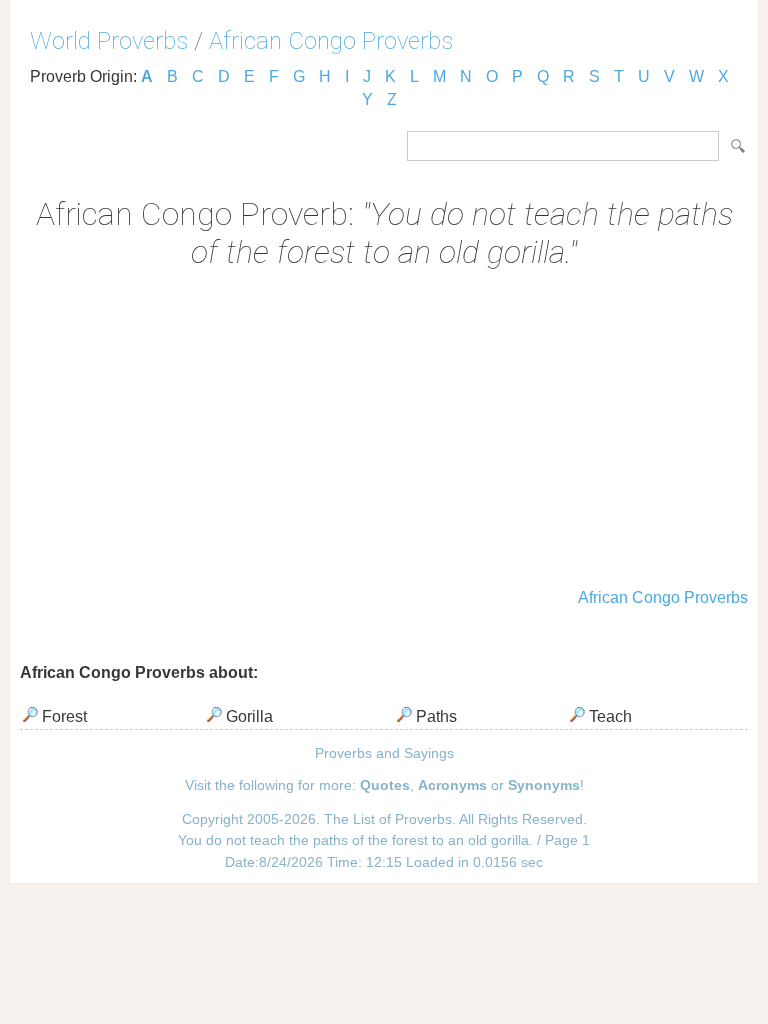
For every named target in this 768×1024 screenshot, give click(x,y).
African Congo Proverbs (331, 41)
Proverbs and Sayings (384, 753)
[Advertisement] (384, 431)
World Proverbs (109, 41)
